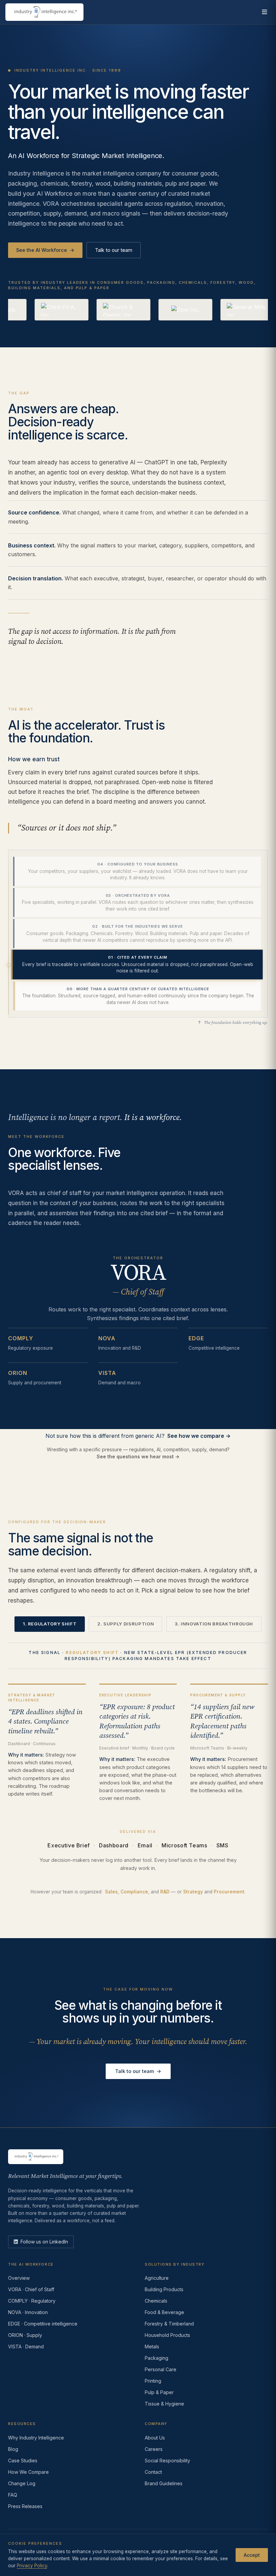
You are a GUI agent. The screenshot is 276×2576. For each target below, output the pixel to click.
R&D (165, 1892)
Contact (153, 2472)
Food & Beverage (164, 2312)
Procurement (229, 1892)
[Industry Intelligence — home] (44, 12)
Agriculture (157, 2278)
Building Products (164, 2289)
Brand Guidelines (164, 2483)
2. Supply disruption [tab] (126, 1624)
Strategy (193, 1892)
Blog (13, 2449)
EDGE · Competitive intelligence (43, 2324)
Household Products (167, 2335)
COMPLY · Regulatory (32, 2301)
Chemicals (156, 2301)
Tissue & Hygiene (164, 2404)
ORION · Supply (25, 2335)
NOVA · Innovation (28, 2312)
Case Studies (23, 2460)
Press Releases (25, 2506)
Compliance (134, 1892)
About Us (155, 2438)
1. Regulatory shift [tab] (50, 1624)
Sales (111, 1892)
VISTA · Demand (26, 2347)
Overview (19, 2278)
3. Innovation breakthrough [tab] (214, 1624)
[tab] (137, 871)
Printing (153, 2381)
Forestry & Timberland (169, 2324)
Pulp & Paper (159, 2392)
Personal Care (161, 2369)
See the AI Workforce (45, 250)
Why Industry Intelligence (36, 2438)
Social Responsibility (167, 2460)
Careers (154, 2449)
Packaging (157, 2358)
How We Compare (28, 2472)
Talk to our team (114, 250)
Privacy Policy (32, 2566)
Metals (152, 2347)
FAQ (13, 2495)
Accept (252, 2555)
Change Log (22, 2483)
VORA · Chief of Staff (31, 2289)
